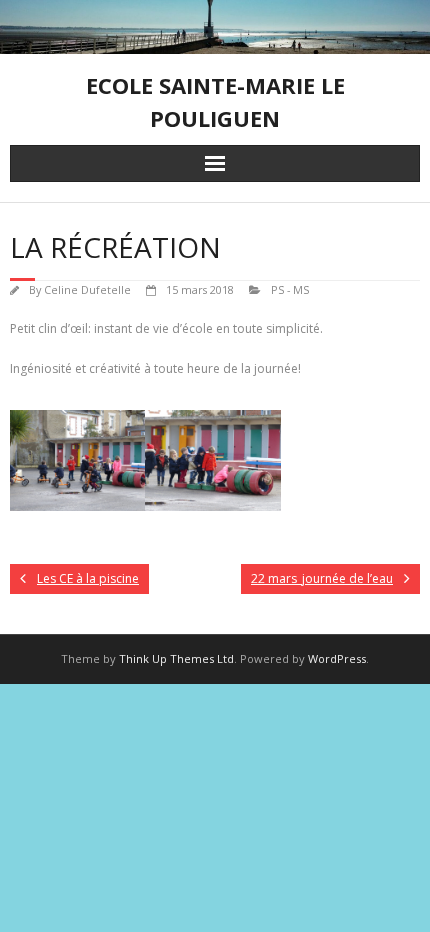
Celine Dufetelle (87, 289)
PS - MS (290, 289)
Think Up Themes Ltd (176, 658)
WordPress (337, 658)
